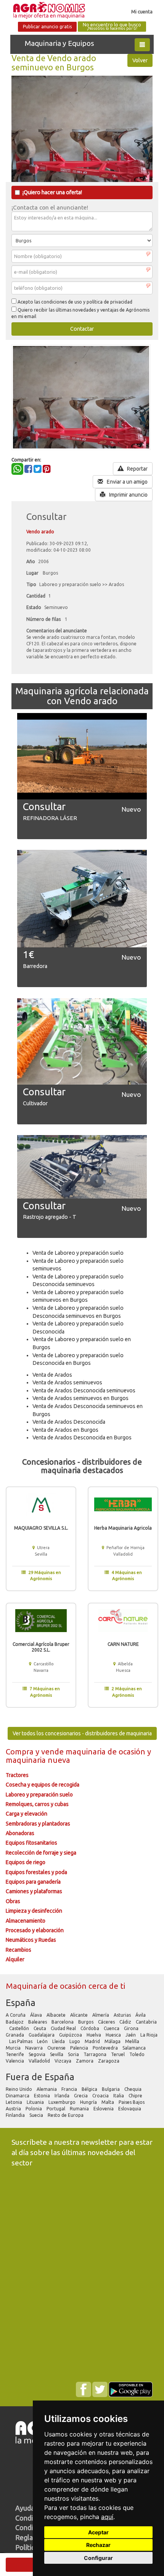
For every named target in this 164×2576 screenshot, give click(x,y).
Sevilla (57, 2054)
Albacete (57, 2015)
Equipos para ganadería (33, 1882)
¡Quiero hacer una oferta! (52, 192)
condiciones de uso (62, 302)
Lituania (36, 2102)
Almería (101, 2015)
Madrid (93, 2041)
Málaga (113, 2041)
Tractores (17, 1775)
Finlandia (16, 2115)
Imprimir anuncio (128, 495)
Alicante (80, 2015)
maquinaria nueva (38, 1760)
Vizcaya (64, 2061)
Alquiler (15, 1959)
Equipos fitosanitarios (31, 1843)
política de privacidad (109, 302)
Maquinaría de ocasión (47, 1986)
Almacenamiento (26, 1921)
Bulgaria (111, 2089)
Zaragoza (109, 2061)
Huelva (94, 2035)
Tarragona (96, 2054)
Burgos (86, 2022)
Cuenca (112, 2028)
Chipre (136, 2096)
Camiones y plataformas (34, 1891)
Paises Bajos (132, 2102)
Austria (14, 2109)
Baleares (38, 2022)
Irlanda (63, 2096)
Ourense (57, 2048)
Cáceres (107, 2022)
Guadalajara (42, 2035)
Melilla (133, 2041)
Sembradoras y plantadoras (38, 1824)
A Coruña (16, 2015)
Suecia (37, 2115)
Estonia (43, 2096)
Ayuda (25, 2508)
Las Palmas (21, 2041)
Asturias (123, 2015)
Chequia (133, 2089)
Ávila (141, 2015)
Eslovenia (104, 2109)
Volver (140, 60)
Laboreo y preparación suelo (39, 1795)
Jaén (131, 2035)
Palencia (80, 2048)
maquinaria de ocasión (106, 1752)
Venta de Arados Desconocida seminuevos (84, 1390)
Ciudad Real (64, 2028)
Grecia (81, 2096)
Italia (119, 2096)
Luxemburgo (63, 2102)
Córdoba (90, 2028)
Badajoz (15, 2022)
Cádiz (126, 2022)
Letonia (14, 2102)
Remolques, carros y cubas (37, 1804)
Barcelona (63, 2022)
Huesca (114, 2035)
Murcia (14, 2048)
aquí (107, 2517)
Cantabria (146, 2022)
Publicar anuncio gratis (47, 27)
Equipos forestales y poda (36, 1872)
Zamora (85, 2061)
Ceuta (40, 2028)
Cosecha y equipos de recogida (43, 1785)
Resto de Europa (66, 2115)
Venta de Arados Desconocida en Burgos (82, 1437)
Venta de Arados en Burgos (65, 1430)
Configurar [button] (98, 2558)
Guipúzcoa (71, 2035)
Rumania (80, 2109)
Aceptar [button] (98, 2532)
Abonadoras (20, 1833)
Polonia (34, 2109)
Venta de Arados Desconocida (69, 1422)
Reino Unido (19, 2089)
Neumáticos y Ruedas (31, 1940)
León (43, 2041)
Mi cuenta (142, 11)
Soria (74, 2054)
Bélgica (90, 2089)
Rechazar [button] (98, 2545)
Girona (132, 2028)
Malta (108, 2102)
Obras (13, 1901)
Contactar (82, 329)
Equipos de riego (26, 1862)
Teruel (118, 2054)
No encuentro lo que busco (112, 27)
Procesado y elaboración (35, 1930)
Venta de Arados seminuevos (67, 1382)
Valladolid (40, 2061)
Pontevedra (106, 2048)
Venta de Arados (52, 1375)
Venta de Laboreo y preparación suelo (78, 1253)
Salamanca (135, 2048)
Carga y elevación (27, 1814)
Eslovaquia (130, 2109)
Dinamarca (18, 2096)
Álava (37, 2015)
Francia (70, 2089)
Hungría (89, 2102)
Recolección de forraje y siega (41, 1853)
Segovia (38, 2054)
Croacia (101, 2096)
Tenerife (15, 2054)
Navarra (35, 2048)
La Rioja (149, 2035)
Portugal (56, 2109)
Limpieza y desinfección (34, 1911)
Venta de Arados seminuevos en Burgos (80, 1398)
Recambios (18, 1950)
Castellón (20, 2028)
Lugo (75, 2041)
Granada (15, 2035)
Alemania (47, 2089)
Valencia (15, 2061)
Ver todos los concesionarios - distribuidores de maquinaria (82, 1733)
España (21, 2003)
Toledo (137, 2054)
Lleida (59, 2041)
